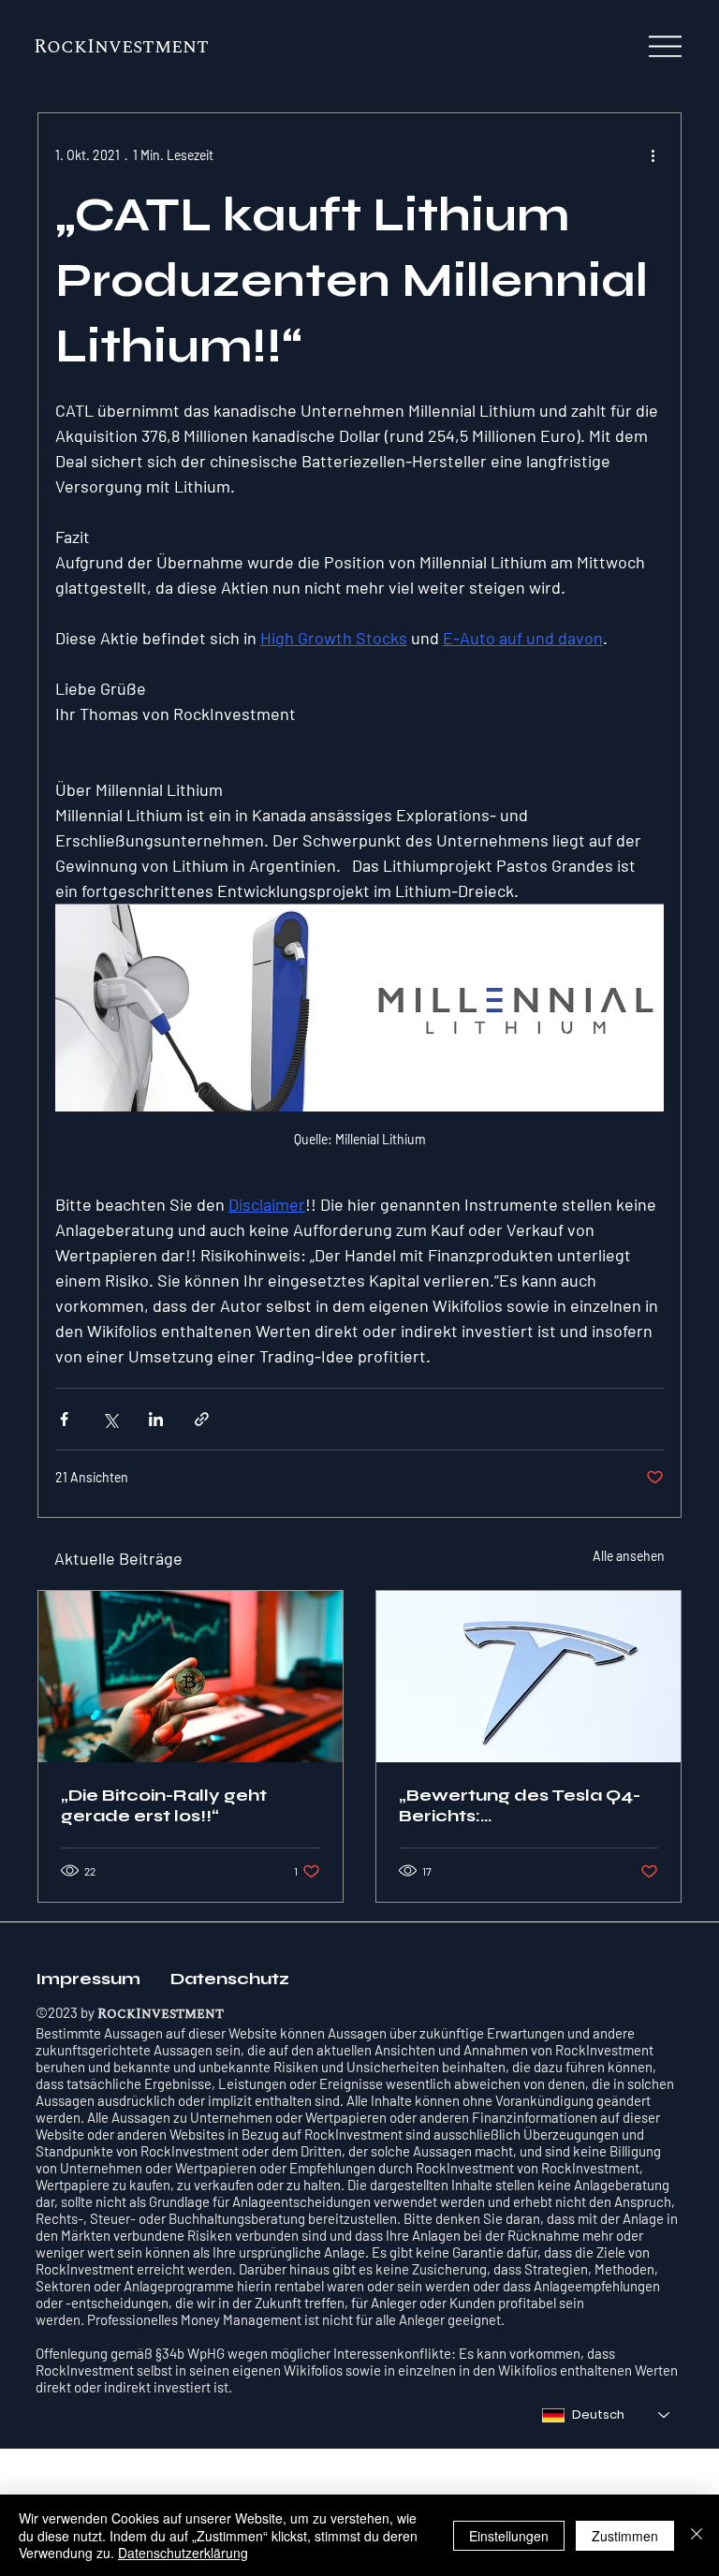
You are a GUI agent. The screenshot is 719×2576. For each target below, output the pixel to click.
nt (196, 47)
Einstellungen (509, 2536)
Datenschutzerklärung (183, 2553)
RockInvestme (108, 47)
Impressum (92, 1979)
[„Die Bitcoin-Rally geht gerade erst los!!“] (191, 1677)
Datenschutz (230, 1979)
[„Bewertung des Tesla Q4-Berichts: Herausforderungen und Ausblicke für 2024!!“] (528, 1677)
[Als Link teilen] (202, 1419)
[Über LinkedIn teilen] (156, 1419)
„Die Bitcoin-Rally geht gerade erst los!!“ (164, 1805)
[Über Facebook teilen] (64, 1419)
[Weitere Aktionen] (653, 155)
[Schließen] (697, 2535)
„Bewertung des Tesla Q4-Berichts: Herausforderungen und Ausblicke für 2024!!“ (520, 1805)
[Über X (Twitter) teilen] (110, 1419)
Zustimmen (625, 2536)
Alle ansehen (629, 1556)
